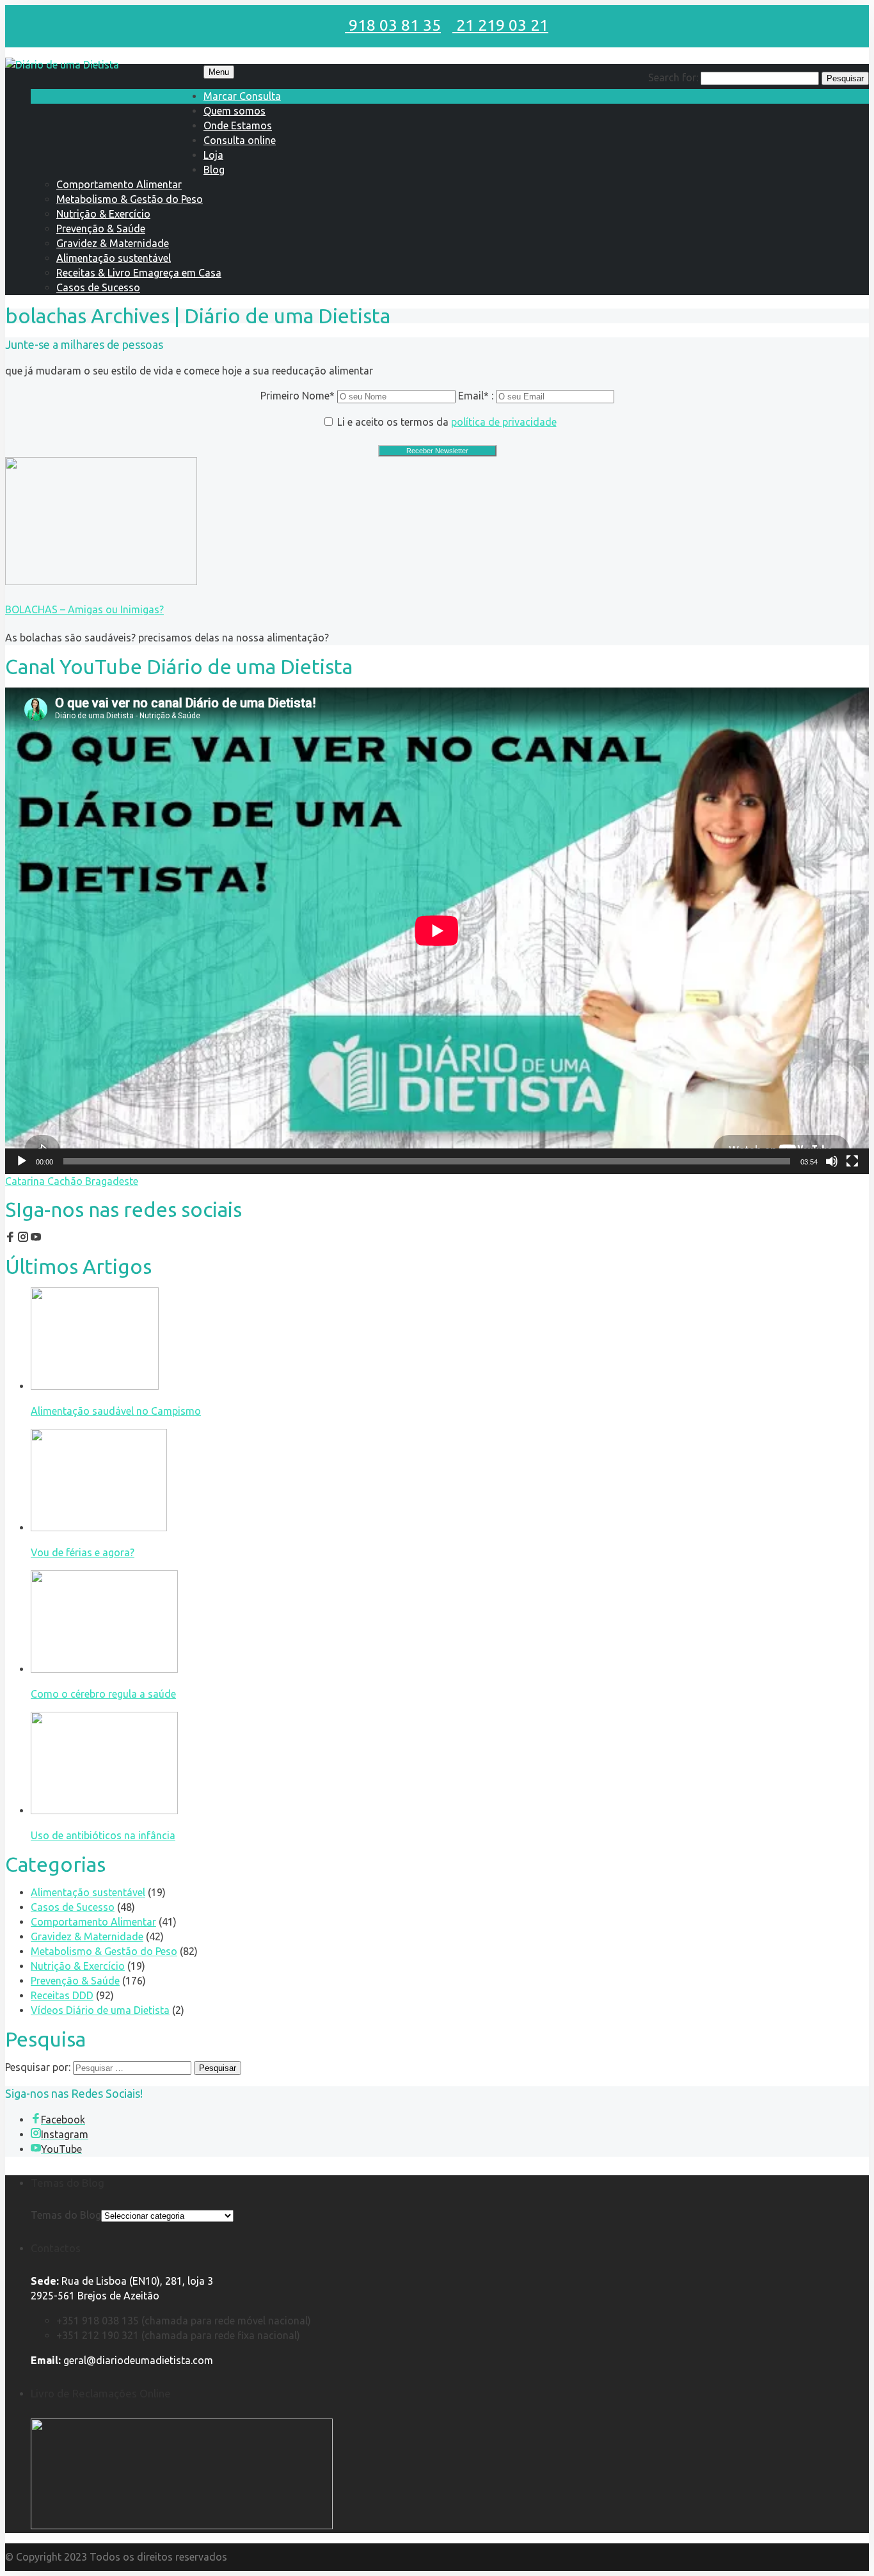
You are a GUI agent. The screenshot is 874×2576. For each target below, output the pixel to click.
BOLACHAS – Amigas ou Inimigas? (84, 609)
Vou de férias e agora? (83, 1552)
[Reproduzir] (22, 1161)
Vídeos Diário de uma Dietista (100, 2010)
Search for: (673, 77)
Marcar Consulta (242, 96)
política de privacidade (504, 422)
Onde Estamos (238, 125)
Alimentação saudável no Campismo (116, 1411)
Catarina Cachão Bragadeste (72, 1181)
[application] (437, 930)
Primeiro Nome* (298, 396)
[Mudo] (832, 1161)
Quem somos (234, 111)
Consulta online (240, 140)
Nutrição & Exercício (103, 214)
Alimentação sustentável (114, 258)
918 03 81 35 (393, 25)
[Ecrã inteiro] (852, 1161)
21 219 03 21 (500, 25)
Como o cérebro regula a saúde (103, 1694)
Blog (214, 170)
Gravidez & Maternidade (113, 243)
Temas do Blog (66, 2215)
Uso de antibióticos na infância (103, 1835)
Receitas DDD (62, 1995)
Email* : (477, 396)
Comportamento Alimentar (119, 184)
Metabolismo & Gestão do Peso (130, 199)
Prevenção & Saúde (101, 229)
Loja (213, 155)
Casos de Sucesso (98, 287)
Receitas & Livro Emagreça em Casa (139, 273)
